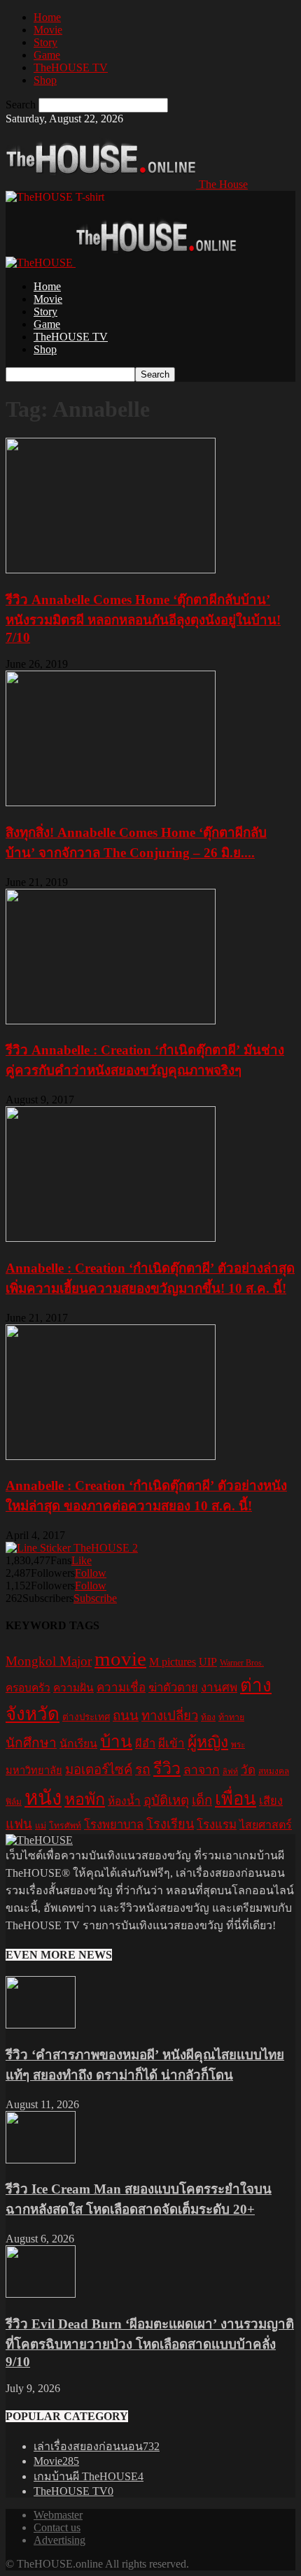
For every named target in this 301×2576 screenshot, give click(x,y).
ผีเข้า (171, 1744)
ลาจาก (202, 1770)
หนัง (43, 1798)
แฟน (19, 1824)
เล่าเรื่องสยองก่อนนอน (97, 2446)
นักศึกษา (31, 1743)
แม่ (41, 1826)
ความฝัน (73, 1688)
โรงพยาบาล (114, 1825)
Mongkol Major (49, 1661)
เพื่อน (236, 1799)
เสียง (271, 1801)
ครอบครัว (28, 1688)
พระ (238, 1745)
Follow (91, 1573)
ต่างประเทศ (86, 1717)
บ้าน (116, 1741)
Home (47, 17)
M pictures (173, 1662)
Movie (48, 30)
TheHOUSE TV (71, 67)
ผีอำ (145, 1744)
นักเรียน (78, 1744)
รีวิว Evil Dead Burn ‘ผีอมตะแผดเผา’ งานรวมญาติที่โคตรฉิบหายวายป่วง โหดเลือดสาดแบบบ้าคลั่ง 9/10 (150, 2343)
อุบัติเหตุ (166, 1800)
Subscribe (95, 1598)
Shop (45, 80)
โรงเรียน (170, 1824)
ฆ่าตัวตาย (173, 1688)
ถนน (126, 1716)
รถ (143, 1769)
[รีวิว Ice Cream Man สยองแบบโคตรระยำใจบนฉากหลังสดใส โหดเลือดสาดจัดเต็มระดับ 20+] (41, 2160)
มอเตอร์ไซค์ (99, 1769)
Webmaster (58, 2515)
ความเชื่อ (121, 1688)
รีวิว (167, 1768)
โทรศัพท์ (65, 1826)
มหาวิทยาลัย (34, 1770)
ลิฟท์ (230, 1772)
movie (120, 1659)
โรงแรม (217, 1825)
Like (82, 1560)
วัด (248, 1770)
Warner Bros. (242, 1663)
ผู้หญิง (208, 1742)
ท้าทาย (231, 1717)
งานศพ (219, 1688)
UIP (208, 1662)
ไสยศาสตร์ (266, 1825)
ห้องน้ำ (124, 1801)
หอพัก (85, 1799)
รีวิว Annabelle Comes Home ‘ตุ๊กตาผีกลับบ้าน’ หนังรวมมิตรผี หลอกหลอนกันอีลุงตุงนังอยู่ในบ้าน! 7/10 (143, 618)
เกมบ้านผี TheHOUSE (89, 2476)
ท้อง (208, 1717)
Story (45, 42)
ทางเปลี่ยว (170, 1716)
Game (47, 55)
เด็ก (202, 1800)
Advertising (59, 2540)
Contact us (57, 2527)
